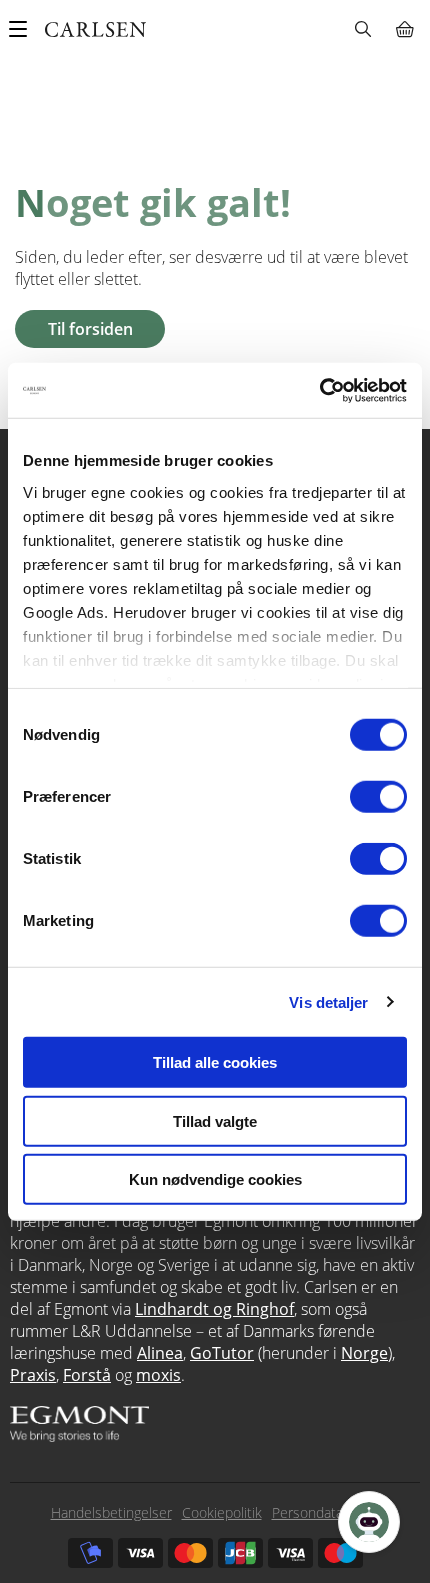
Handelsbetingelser (111, 1512)
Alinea (160, 1353)
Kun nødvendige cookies (215, 1179)
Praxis (33, 1375)
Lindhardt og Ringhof (214, 1309)
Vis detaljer (328, 1001)
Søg (362, 29)
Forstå (87, 1375)
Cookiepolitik (222, 1512)
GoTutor (222, 1353)
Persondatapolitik (326, 1512)
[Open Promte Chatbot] (369, 1522)
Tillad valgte (215, 1120)
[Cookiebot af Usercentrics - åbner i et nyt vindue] (319, 390)
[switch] (378, 797)
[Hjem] (95, 29)
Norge (364, 1353)
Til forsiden (90, 329)
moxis (158, 1375)
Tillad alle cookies (215, 1062)
